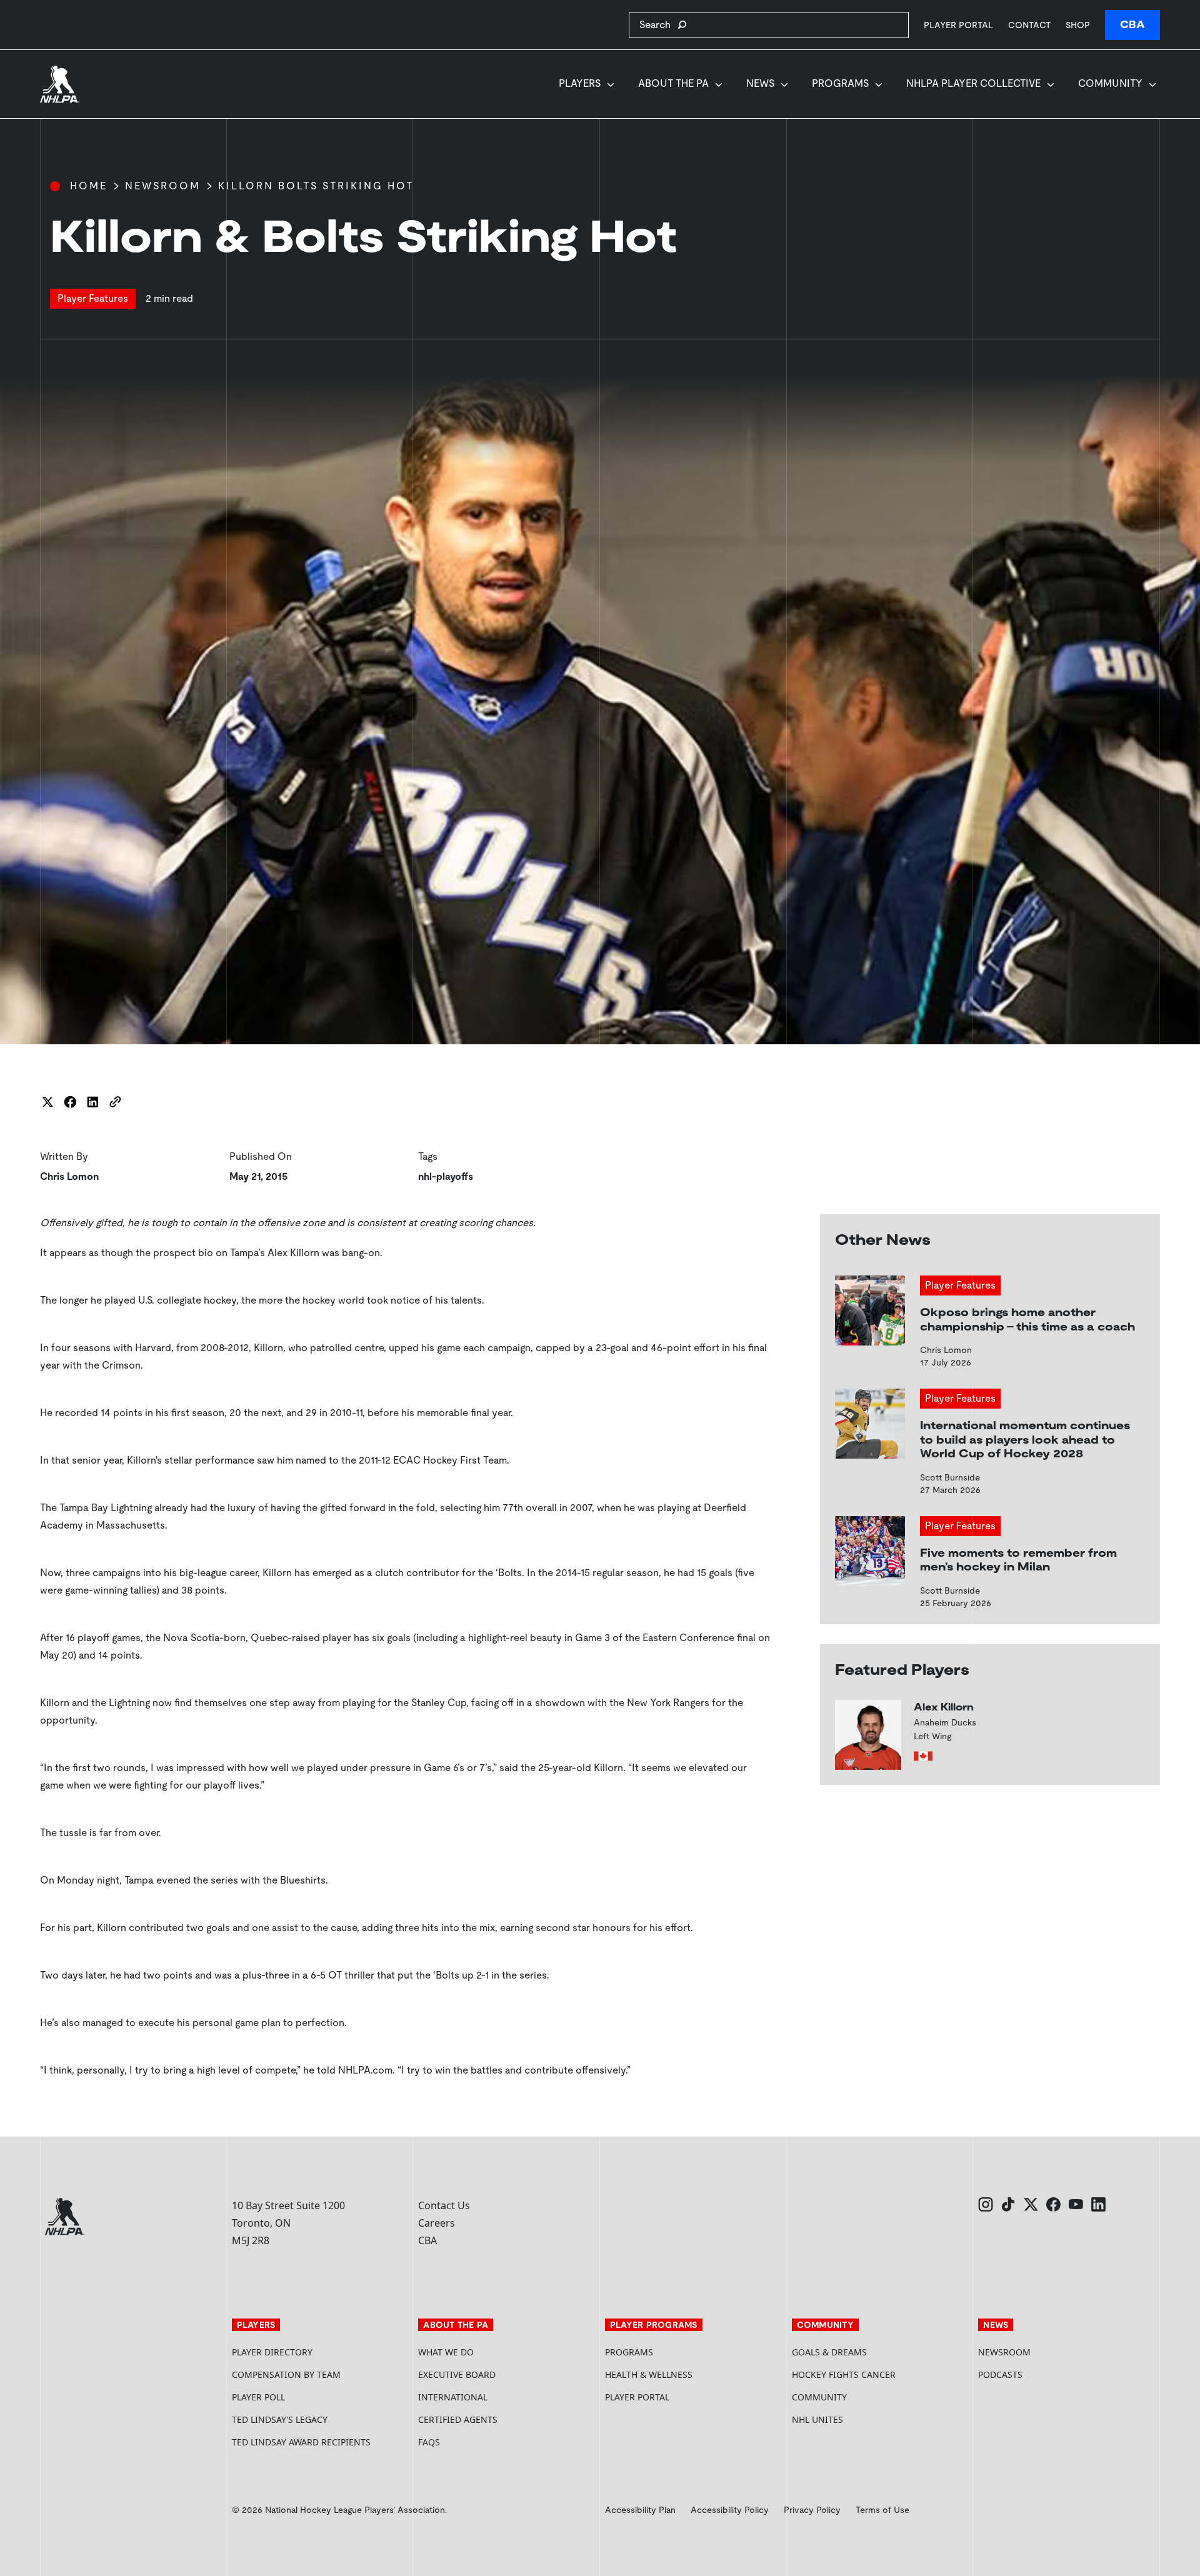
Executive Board (457, 2374)
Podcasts (1000, 2374)
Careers (437, 2223)
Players (580, 83)
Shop (1078, 25)
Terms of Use (882, 2510)
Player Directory (272, 2352)
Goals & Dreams (829, 2352)
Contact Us (444, 2205)
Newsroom (163, 186)
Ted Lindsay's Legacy (280, 2419)
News (760, 83)
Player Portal (958, 25)
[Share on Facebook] (70, 1102)
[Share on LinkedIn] (92, 1102)
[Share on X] (47, 1102)
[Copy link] (115, 1102)
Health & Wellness (649, 2374)
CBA (1132, 25)
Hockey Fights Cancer (844, 2374)
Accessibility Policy (730, 2510)
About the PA (673, 83)
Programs (840, 83)
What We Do (446, 2352)
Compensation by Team (286, 2374)
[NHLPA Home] (60, 84)
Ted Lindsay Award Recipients (301, 2442)
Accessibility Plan (640, 2510)
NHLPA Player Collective (973, 83)
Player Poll (258, 2397)
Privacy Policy (812, 2510)
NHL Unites (865, 2419)
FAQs (429, 2442)
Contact (1029, 25)
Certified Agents (458, 2419)
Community (1110, 83)
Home (89, 186)
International (453, 2397)
